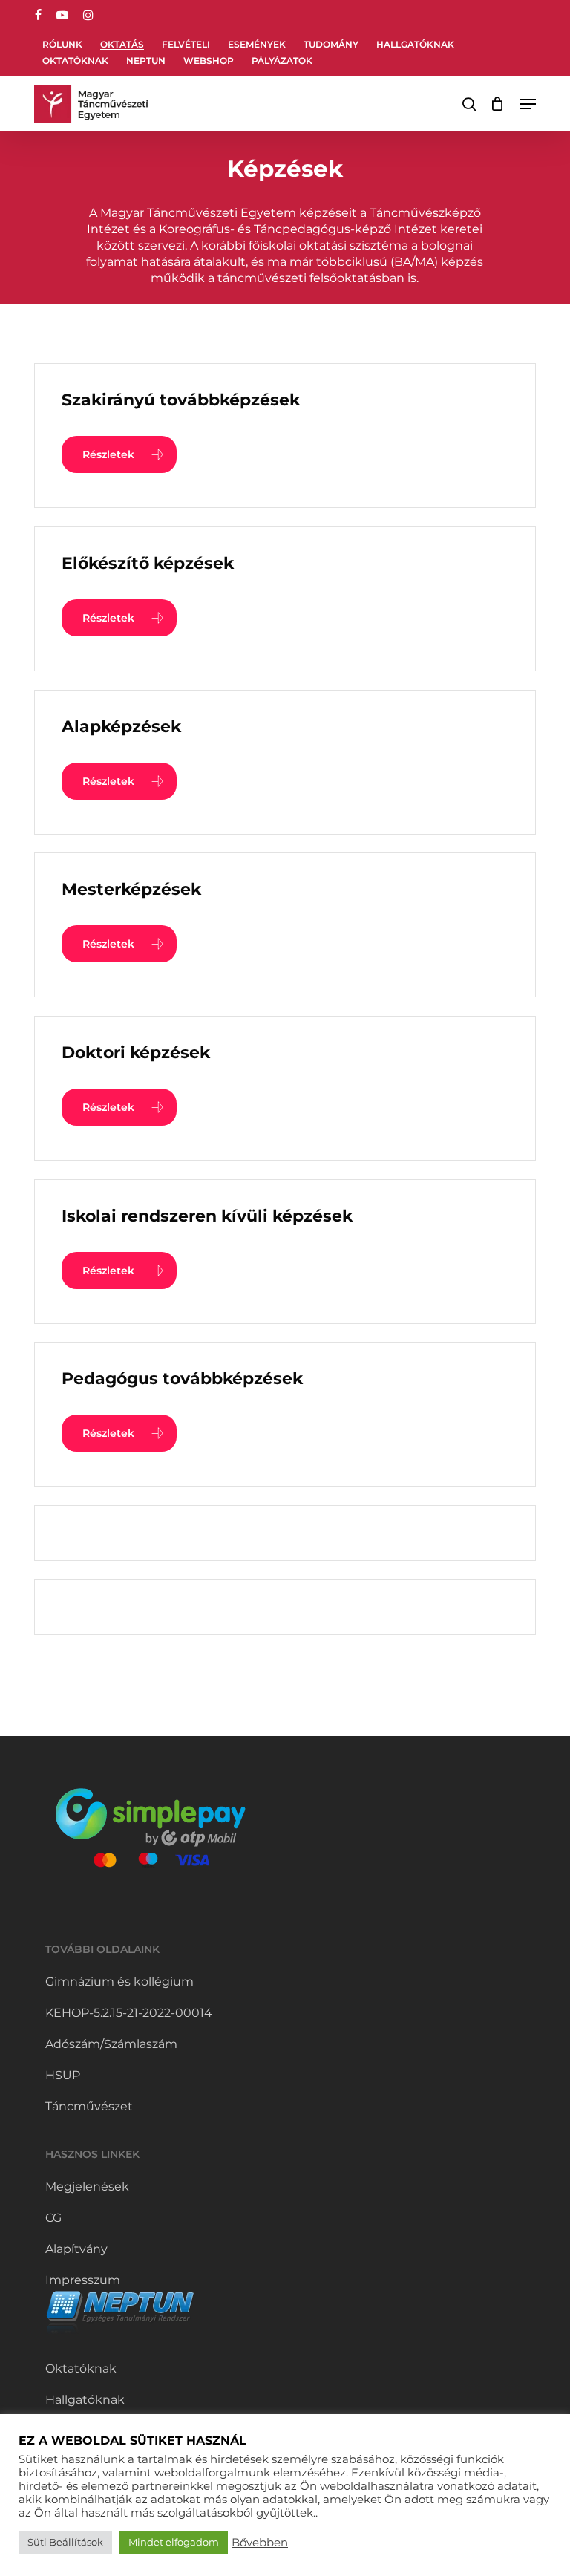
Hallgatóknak (85, 2400)
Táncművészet (89, 2106)
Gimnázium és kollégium (119, 1982)
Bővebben (260, 2543)
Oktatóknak (81, 2368)
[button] (528, 104)
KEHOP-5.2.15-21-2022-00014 (129, 2013)
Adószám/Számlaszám (111, 2044)
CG (53, 2218)
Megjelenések (87, 2187)
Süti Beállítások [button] (65, 2542)
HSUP (63, 2075)
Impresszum (83, 2280)
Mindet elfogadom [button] (174, 2542)
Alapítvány (76, 2249)
